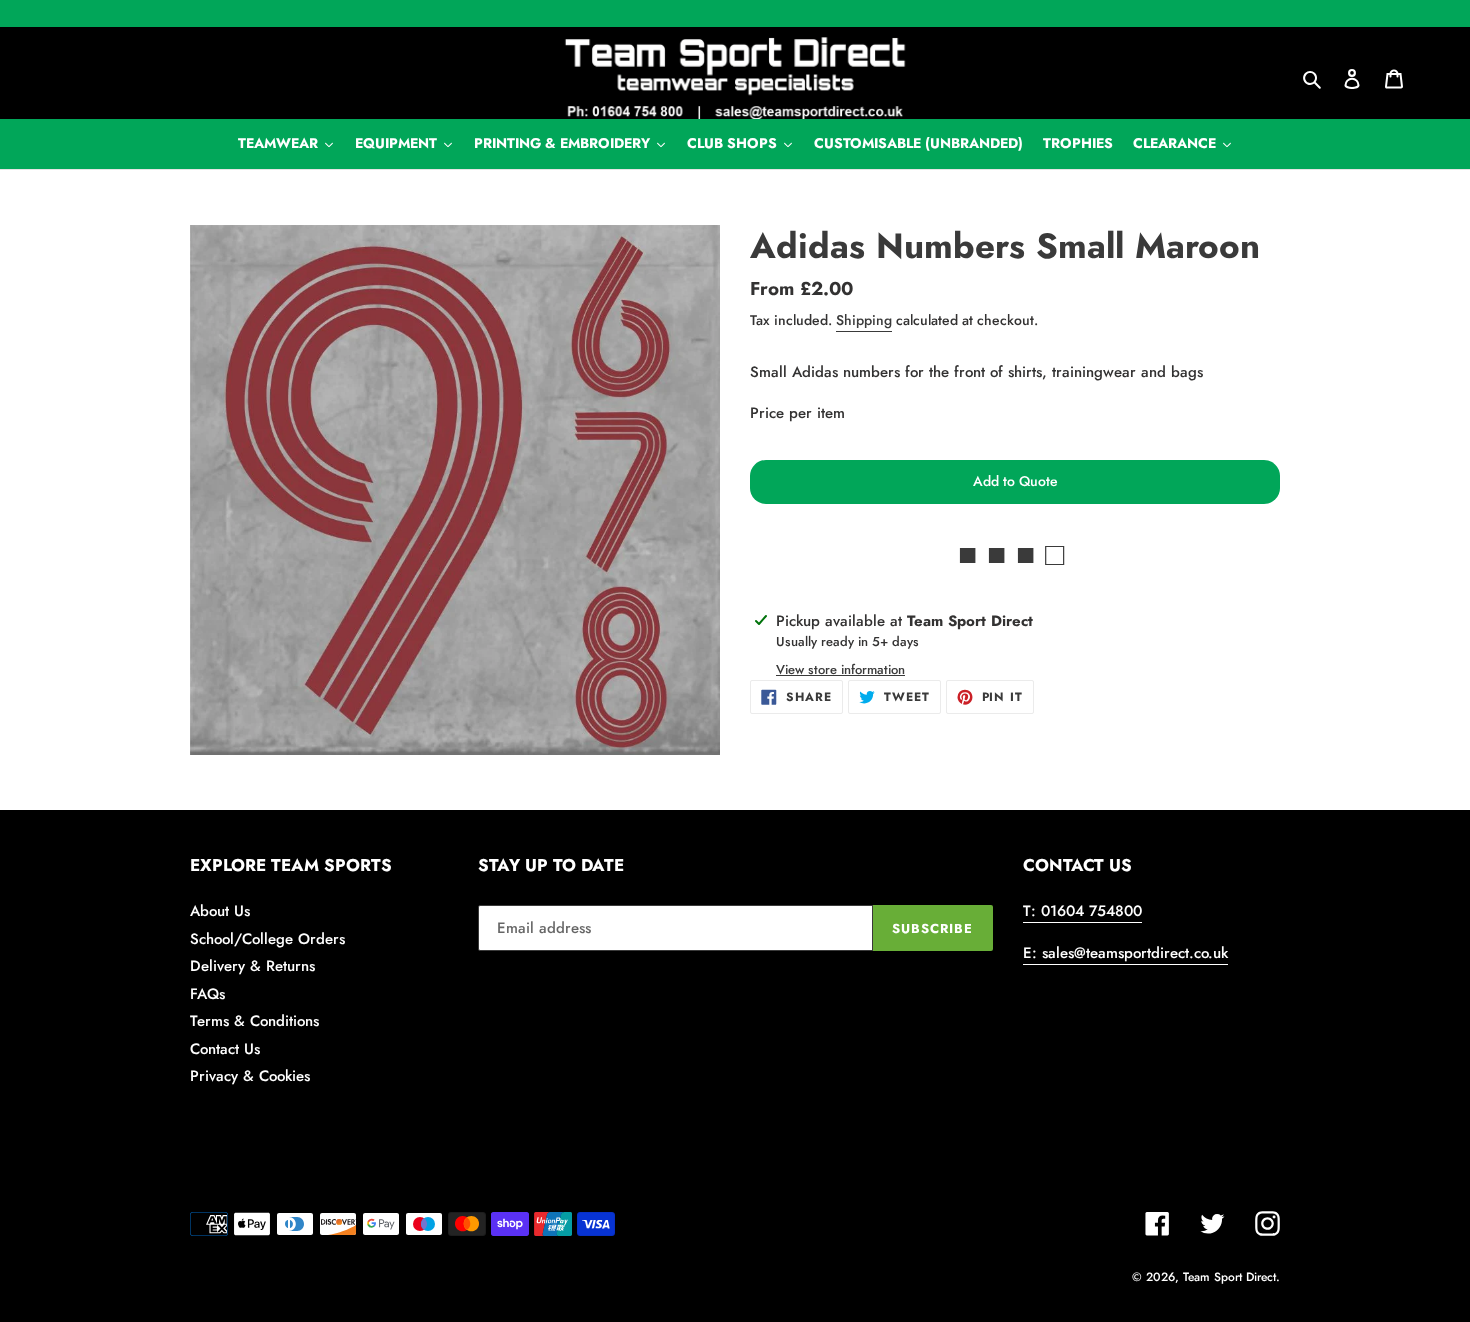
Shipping (864, 320)
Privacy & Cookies (250, 1076)
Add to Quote (1015, 481)
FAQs (207, 994)
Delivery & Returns (252, 966)
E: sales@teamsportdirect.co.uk (1125, 953)
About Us (220, 911)
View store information (840, 669)
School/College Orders (267, 939)
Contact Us (225, 1049)
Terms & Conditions (254, 1021)
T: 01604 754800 (1082, 911)
